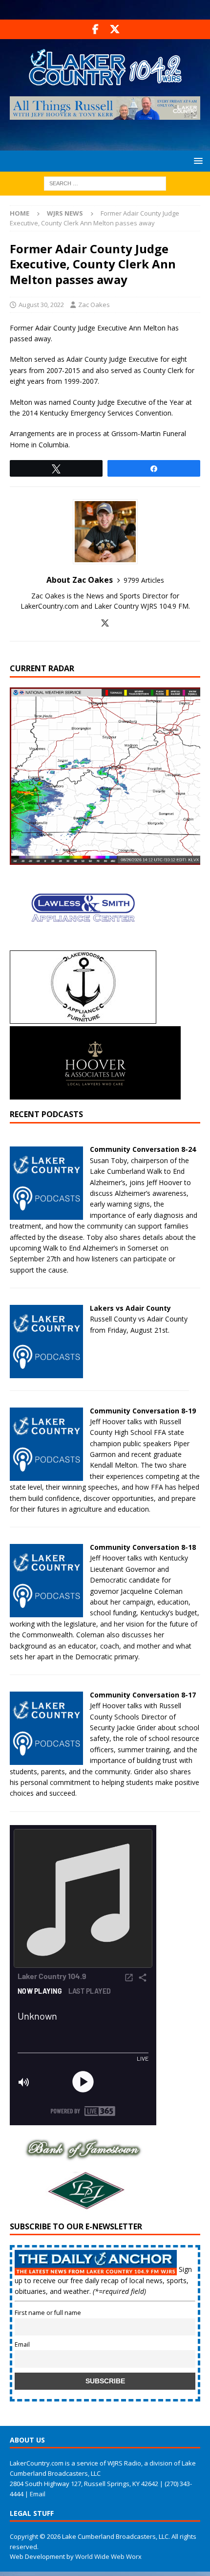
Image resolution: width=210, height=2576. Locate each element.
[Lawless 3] (83, 942)
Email (22, 2345)
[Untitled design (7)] (83, 2206)
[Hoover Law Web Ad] (95, 1094)
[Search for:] (105, 183)
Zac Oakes (94, 305)
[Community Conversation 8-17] (46, 1759)
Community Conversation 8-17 (143, 1695)
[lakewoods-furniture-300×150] (83, 1018)
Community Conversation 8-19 (143, 1411)
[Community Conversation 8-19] (46, 1475)
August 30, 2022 (41, 305)
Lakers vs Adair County (130, 1308)
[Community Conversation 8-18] (46, 1612)
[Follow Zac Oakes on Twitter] (105, 623)
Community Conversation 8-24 (143, 1149)
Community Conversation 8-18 (143, 1547)
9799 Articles (144, 580)
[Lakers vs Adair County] (46, 1373)
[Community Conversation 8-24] (46, 1214)
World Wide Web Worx (108, 2556)
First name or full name (48, 2313)
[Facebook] (95, 29)
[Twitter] (115, 29)
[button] (197, 161)
